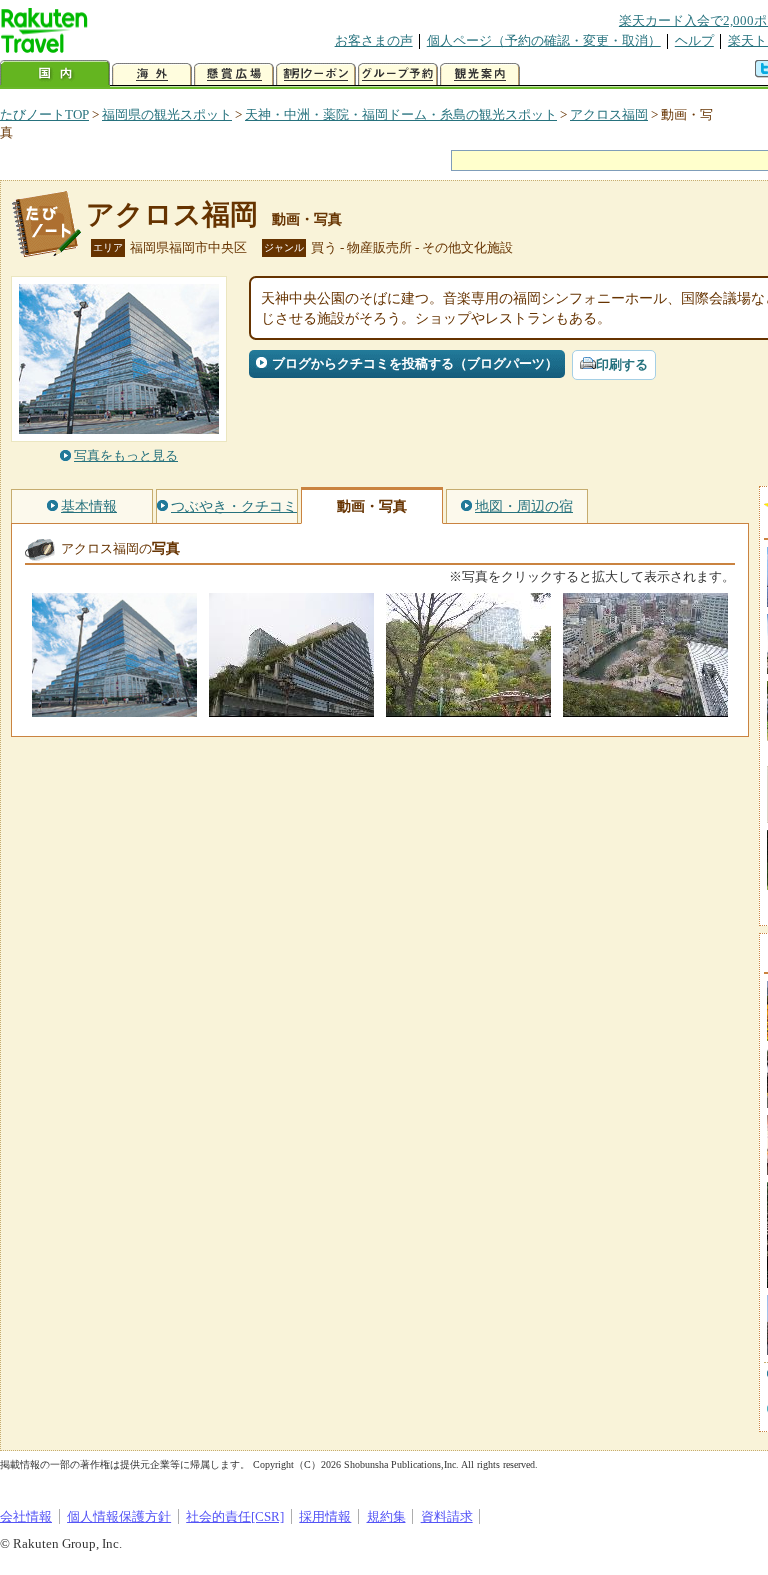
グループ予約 (398, 74)
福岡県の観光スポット (167, 114)
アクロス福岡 (609, 114)
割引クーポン (316, 74)
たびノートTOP (44, 114)
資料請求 (447, 1516)
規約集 (386, 1516)
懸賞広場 (234, 74)
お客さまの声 (374, 40)
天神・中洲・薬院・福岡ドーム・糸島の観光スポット (401, 114)
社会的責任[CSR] (235, 1516)
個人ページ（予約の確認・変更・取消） (544, 40)
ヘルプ (694, 40)
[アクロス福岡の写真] (114, 707)
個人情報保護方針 (119, 1516)
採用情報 (325, 1516)
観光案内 (480, 74)
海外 (152, 74)
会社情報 (26, 1516)
